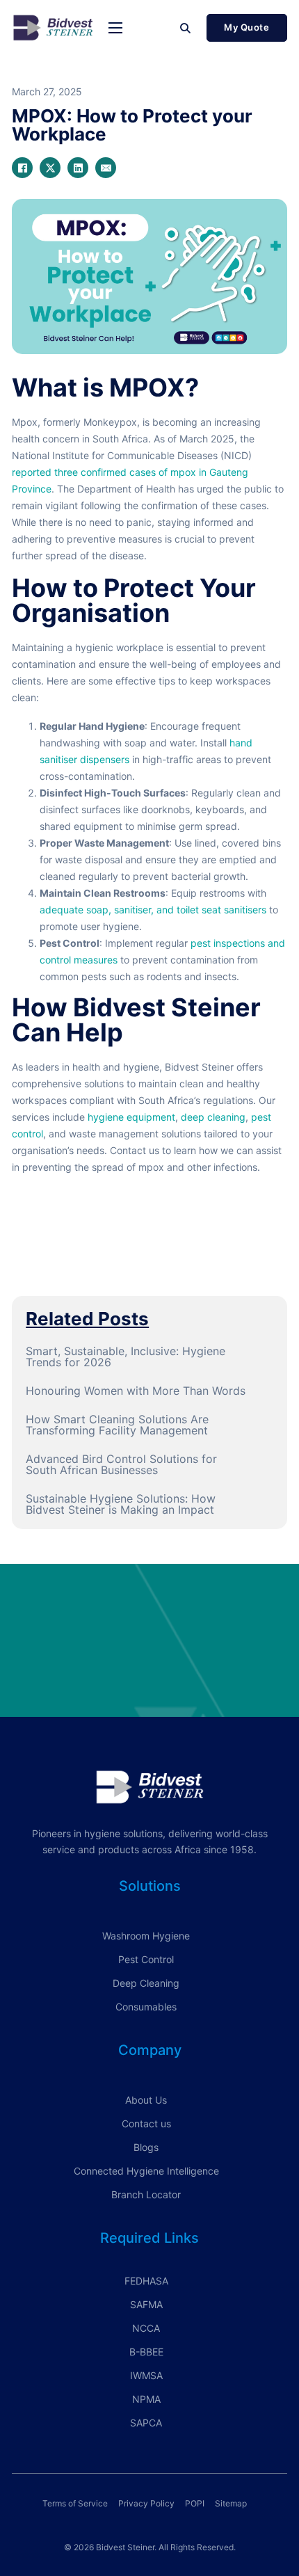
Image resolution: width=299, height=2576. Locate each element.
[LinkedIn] (78, 168)
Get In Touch (149, 1663)
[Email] (106, 168)
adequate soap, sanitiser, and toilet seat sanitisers (153, 910)
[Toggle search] (186, 28)
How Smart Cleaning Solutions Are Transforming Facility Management (117, 1425)
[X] (50, 168)
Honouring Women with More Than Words (136, 1391)
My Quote (247, 27)
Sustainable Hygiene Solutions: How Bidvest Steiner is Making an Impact (121, 1504)
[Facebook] (22, 168)
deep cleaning (213, 1117)
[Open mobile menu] (115, 28)
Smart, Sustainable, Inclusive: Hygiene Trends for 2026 (126, 1357)
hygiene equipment (130, 1117)
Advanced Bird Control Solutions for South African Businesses (121, 1464)
